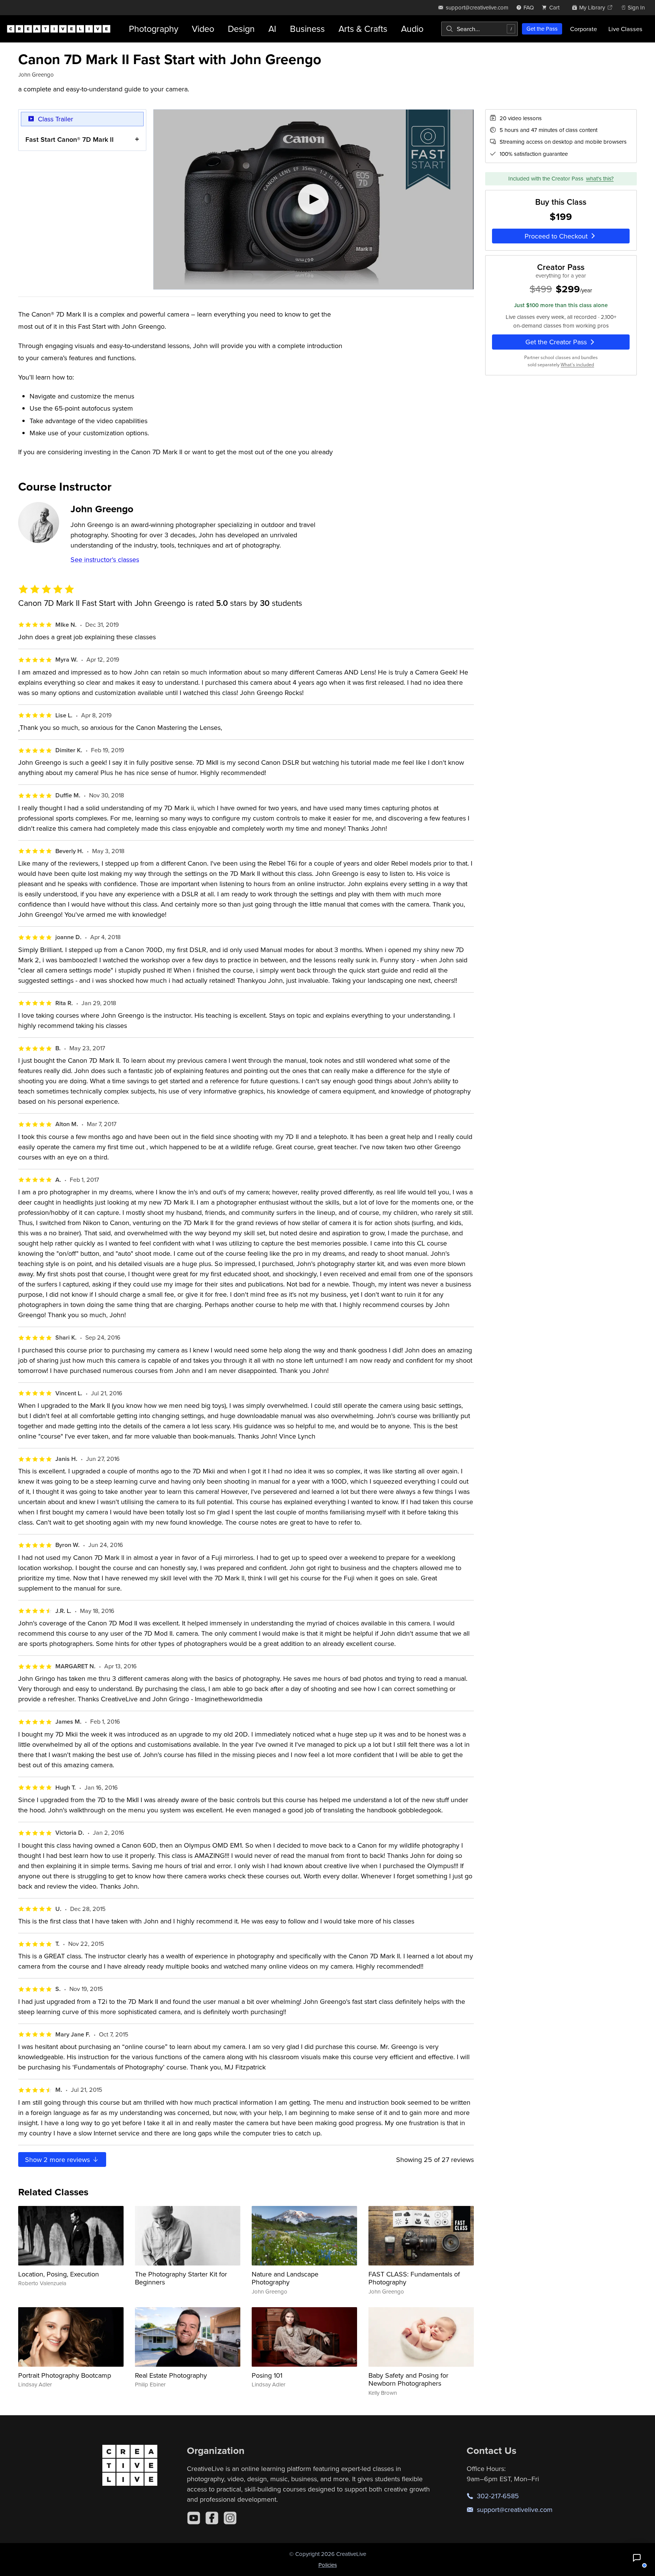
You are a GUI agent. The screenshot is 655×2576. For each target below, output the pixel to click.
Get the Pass (542, 29)
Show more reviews (58, 2159)
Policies (328, 2565)
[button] (637, 2558)
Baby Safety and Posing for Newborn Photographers (408, 2379)
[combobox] (479, 29)
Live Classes (625, 29)
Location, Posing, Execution (59, 2274)
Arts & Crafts (363, 29)
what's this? (600, 179)
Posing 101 (267, 2375)
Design (241, 29)
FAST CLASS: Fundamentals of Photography (414, 2278)
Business (307, 29)
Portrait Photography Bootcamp (65, 2375)
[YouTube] (194, 2518)
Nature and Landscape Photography (285, 2278)
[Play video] (313, 199)
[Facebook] (212, 2518)
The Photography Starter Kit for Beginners (181, 2278)
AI (272, 29)
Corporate (584, 29)
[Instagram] (230, 2518)
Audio (412, 29)
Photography (154, 29)
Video (203, 29)
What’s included (577, 365)
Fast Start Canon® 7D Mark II (70, 139)
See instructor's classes (105, 559)
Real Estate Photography (171, 2375)
